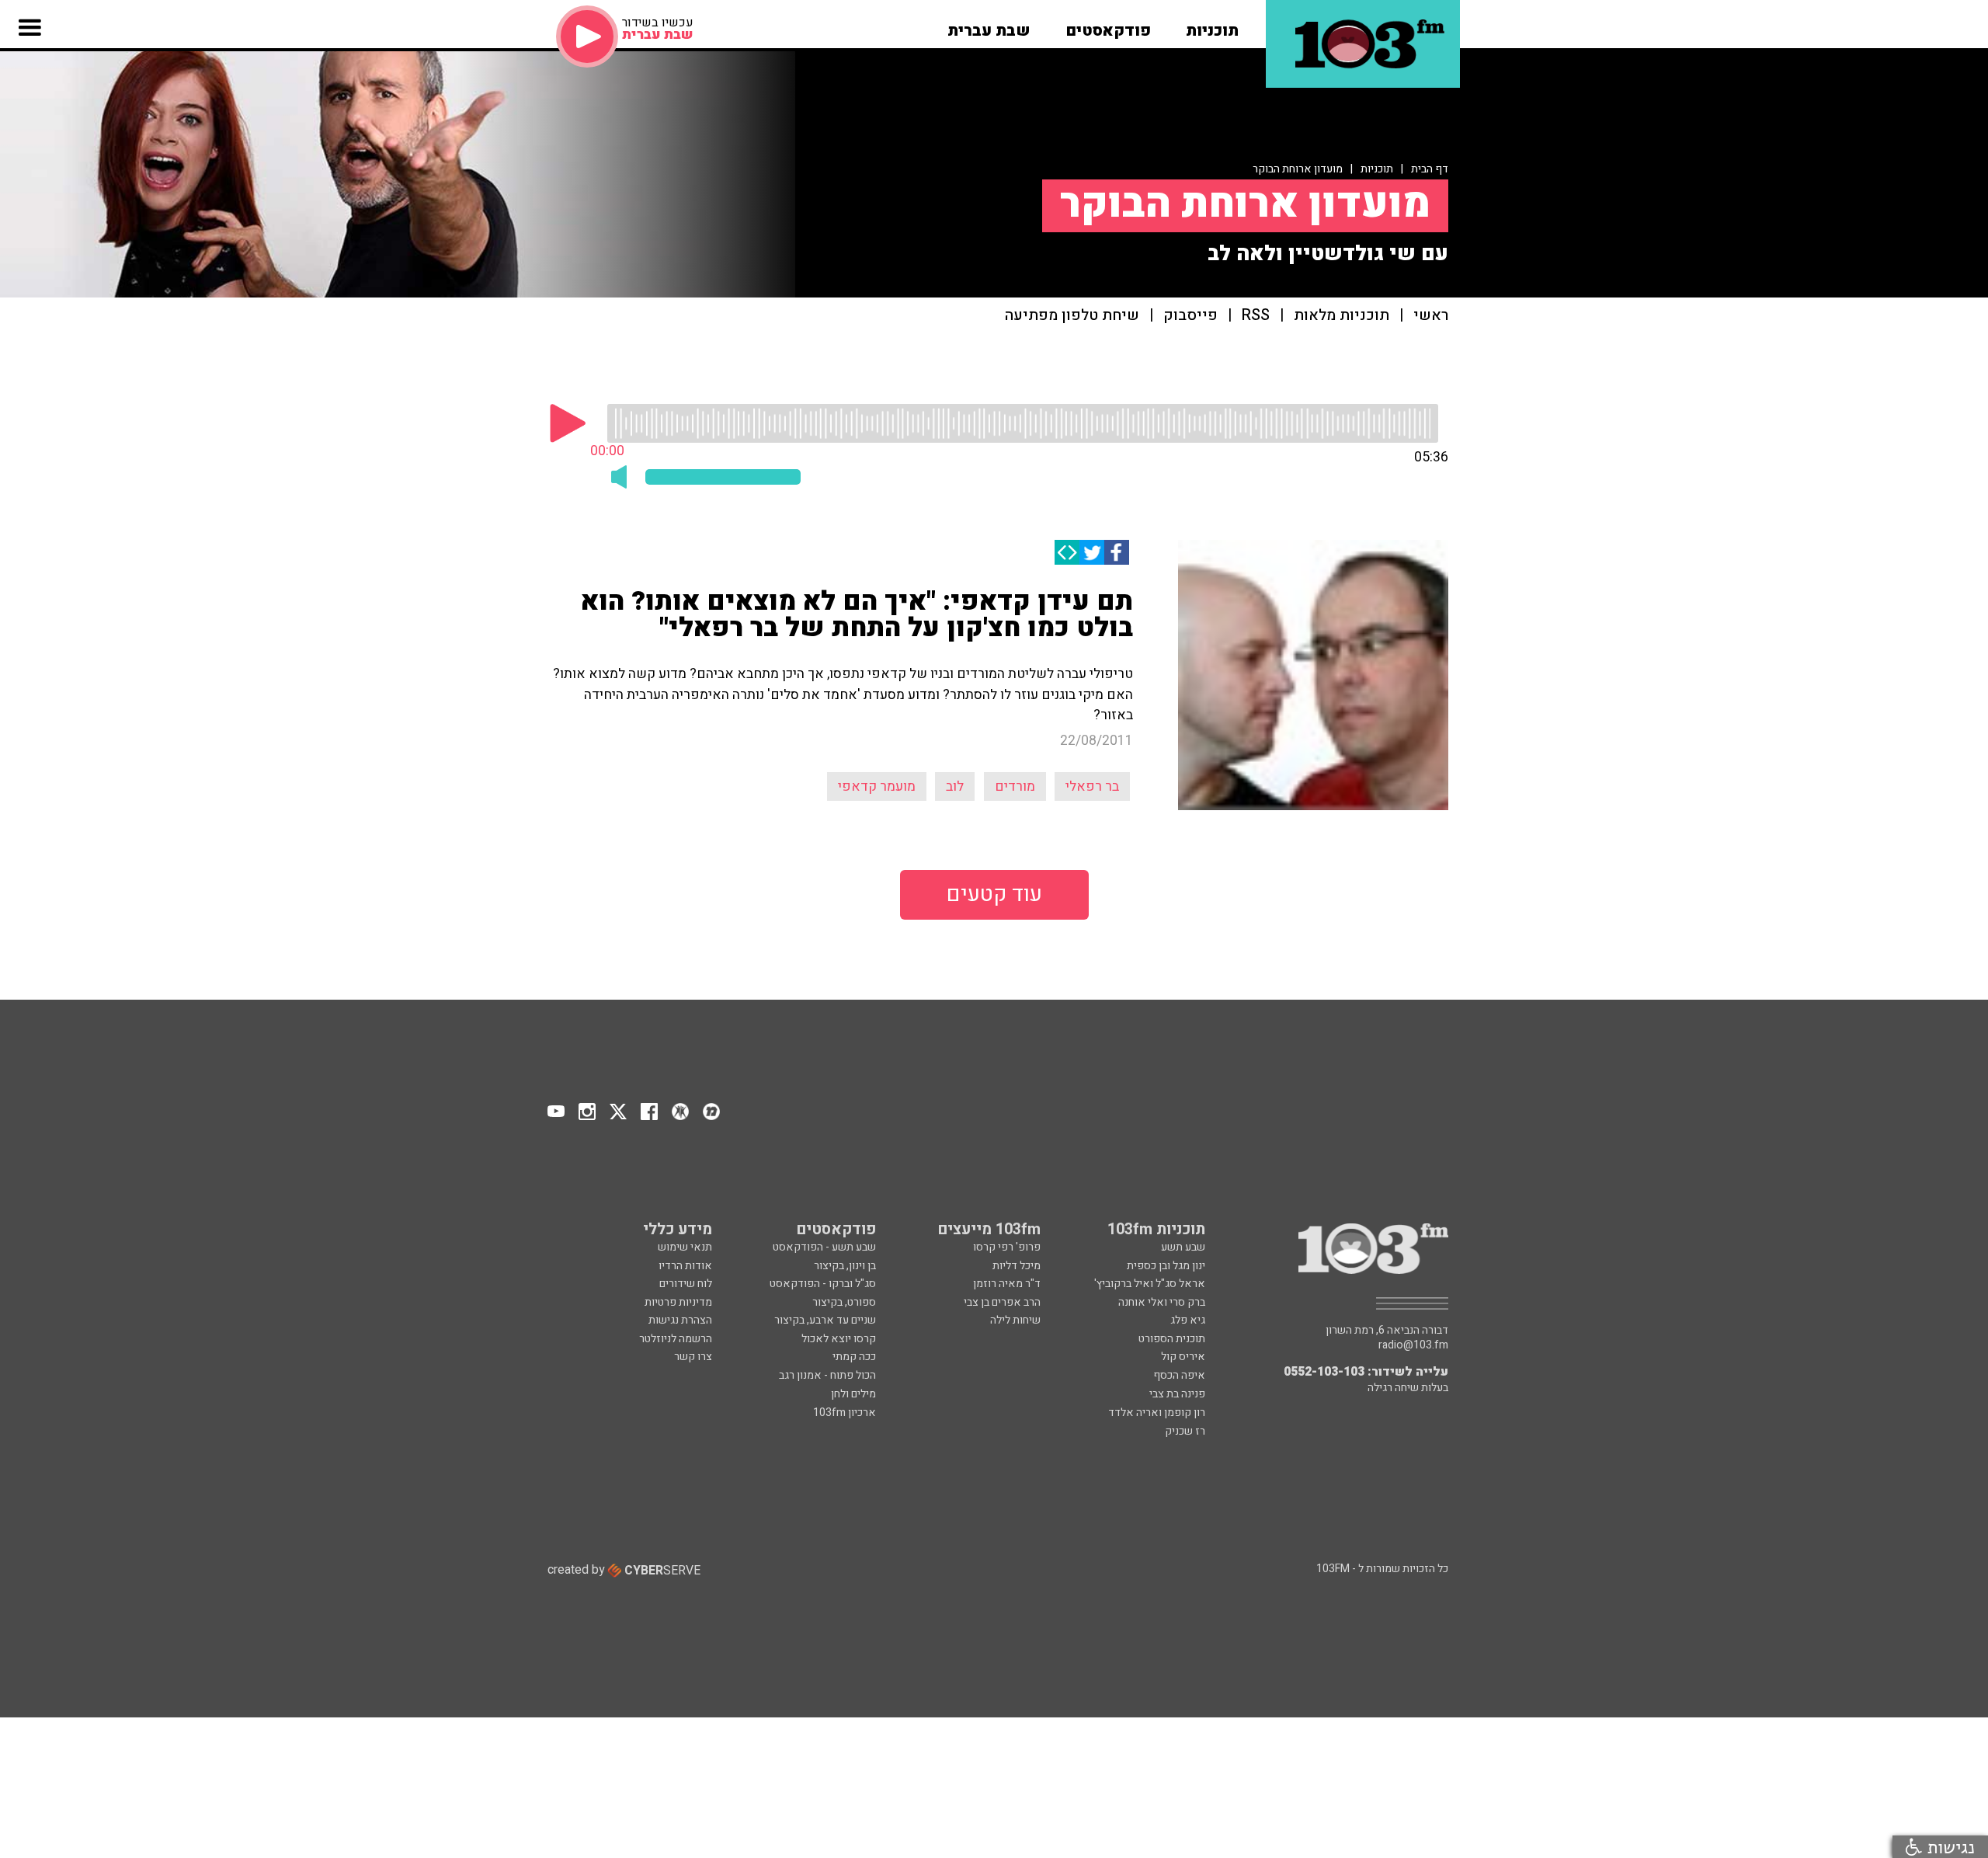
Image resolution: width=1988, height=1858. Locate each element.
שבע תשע (1183, 1247)
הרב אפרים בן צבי (1002, 1302)
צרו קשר (693, 1357)
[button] (1212, 26)
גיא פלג (1188, 1320)
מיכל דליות (1017, 1266)
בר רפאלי (1092, 786)
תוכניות (1377, 169)
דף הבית (1430, 169)
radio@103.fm (1413, 1345)
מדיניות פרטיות (678, 1302)
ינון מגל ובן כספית (1166, 1266)
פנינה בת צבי (1177, 1394)
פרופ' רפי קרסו (1007, 1247)
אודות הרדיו (685, 1266)
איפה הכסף (1179, 1375)
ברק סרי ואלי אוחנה (1162, 1302)
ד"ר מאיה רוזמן (1007, 1284)
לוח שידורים (686, 1284)
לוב (955, 786)
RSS (1256, 316)
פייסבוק (1190, 316)
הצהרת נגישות (680, 1320)
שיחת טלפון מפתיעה (1072, 316)
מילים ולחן (853, 1394)
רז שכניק (1185, 1431)
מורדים (1015, 786)
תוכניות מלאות (1342, 316)
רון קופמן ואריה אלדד (1157, 1413)
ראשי (1431, 316)
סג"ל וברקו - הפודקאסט (823, 1284)
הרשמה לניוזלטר (676, 1339)
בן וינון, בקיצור (845, 1266)
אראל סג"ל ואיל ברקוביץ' (1150, 1284)
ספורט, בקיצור (844, 1302)
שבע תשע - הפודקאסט (824, 1247)
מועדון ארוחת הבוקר (1298, 169)
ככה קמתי (854, 1357)
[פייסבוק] (1117, 552)
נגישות (1948, 1847)
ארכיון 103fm (845, 1413)
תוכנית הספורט (1172, 1339)
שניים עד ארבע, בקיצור (825, 1320)
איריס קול (1183, 1357)
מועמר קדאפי (877, 786)
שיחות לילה (1015, 1320)
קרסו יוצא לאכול (839, 1339)
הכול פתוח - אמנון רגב (827, 1375)
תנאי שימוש (685, 1247)
